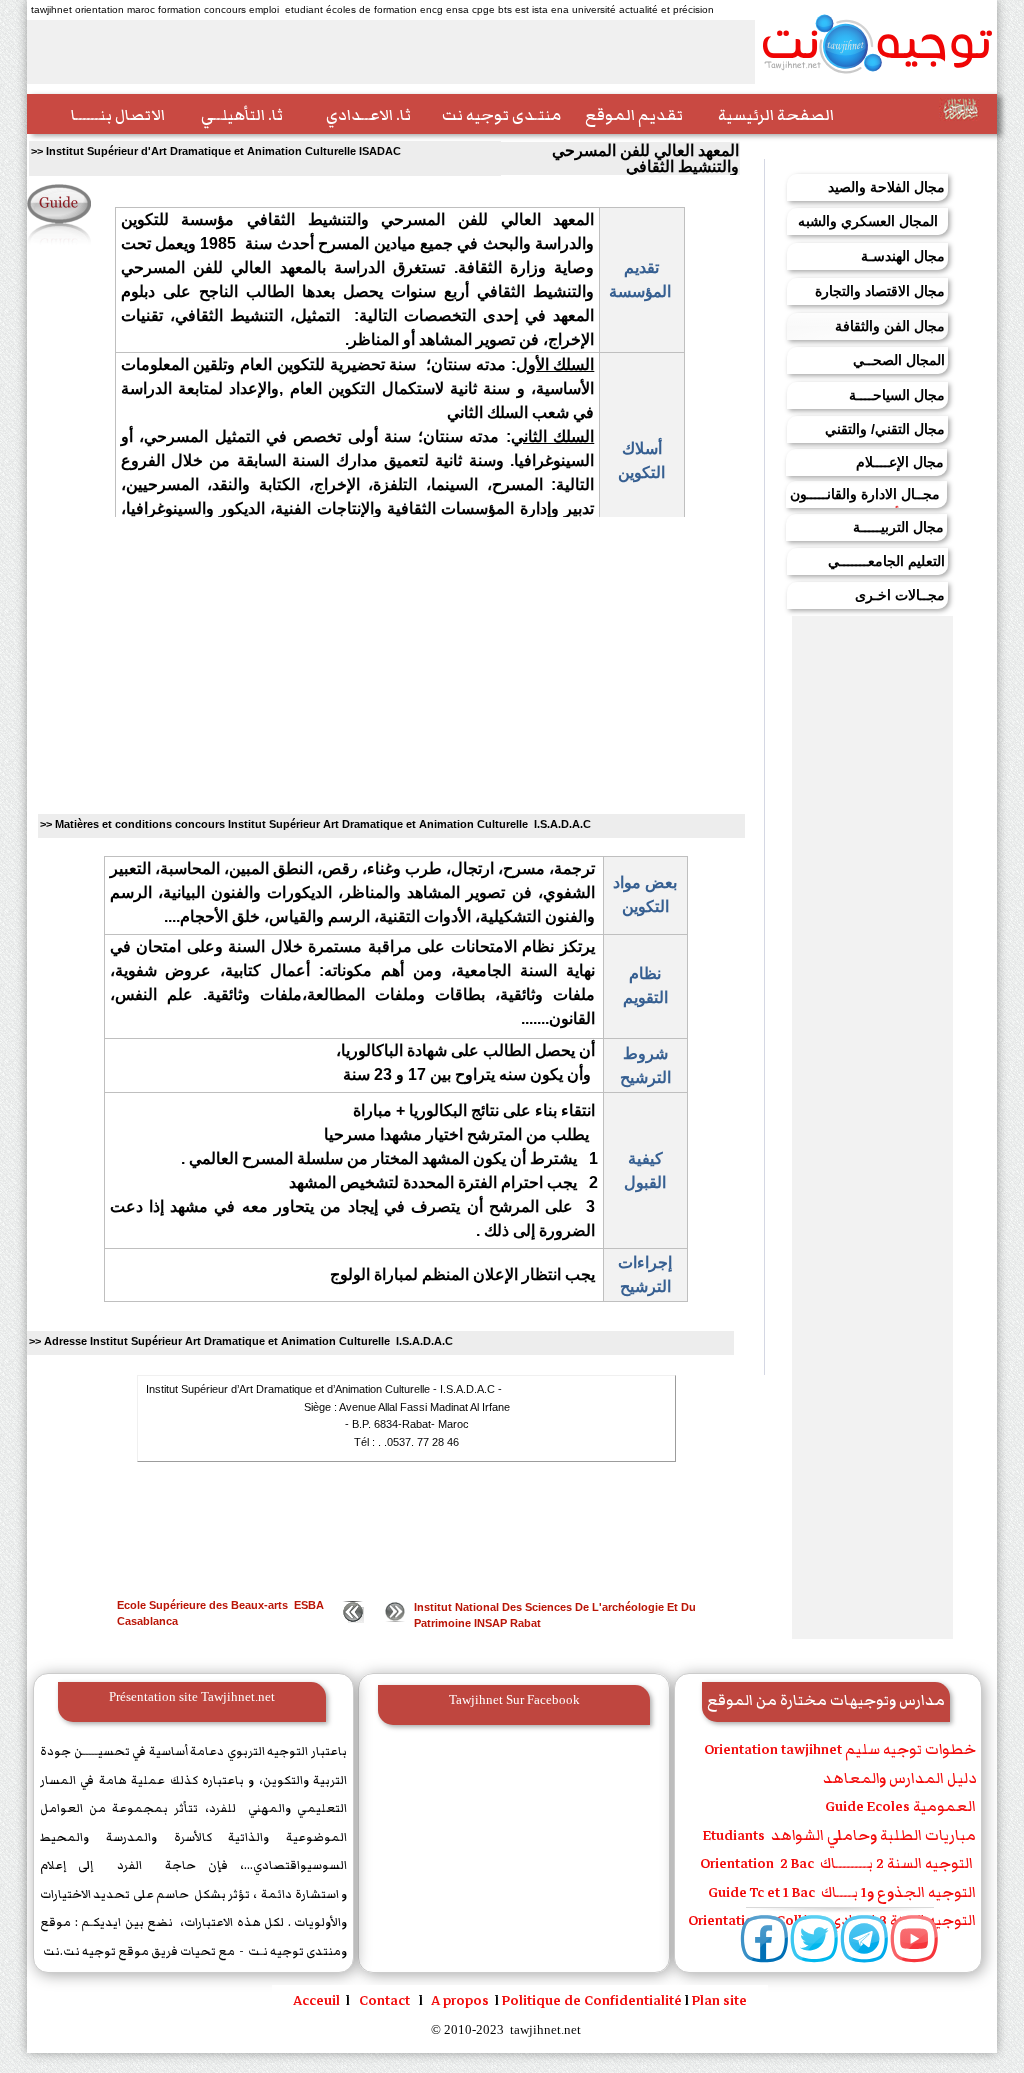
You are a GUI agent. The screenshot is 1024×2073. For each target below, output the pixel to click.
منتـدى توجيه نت (501, 115)
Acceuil (316, 2000)
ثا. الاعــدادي (368, 115)
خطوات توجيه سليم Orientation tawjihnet (837, 1749)
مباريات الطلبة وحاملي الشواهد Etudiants (839, 1835)
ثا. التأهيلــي (242, 115)
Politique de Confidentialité (592, 2000)
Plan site (719, 2000)
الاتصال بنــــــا (118, 115)
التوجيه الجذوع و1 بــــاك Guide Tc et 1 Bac (840, 1892)
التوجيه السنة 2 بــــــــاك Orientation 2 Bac (838, 1863)
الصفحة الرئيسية (776, 115)
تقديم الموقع (634, 115)
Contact (386, 2000)
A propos (460, 2000)
